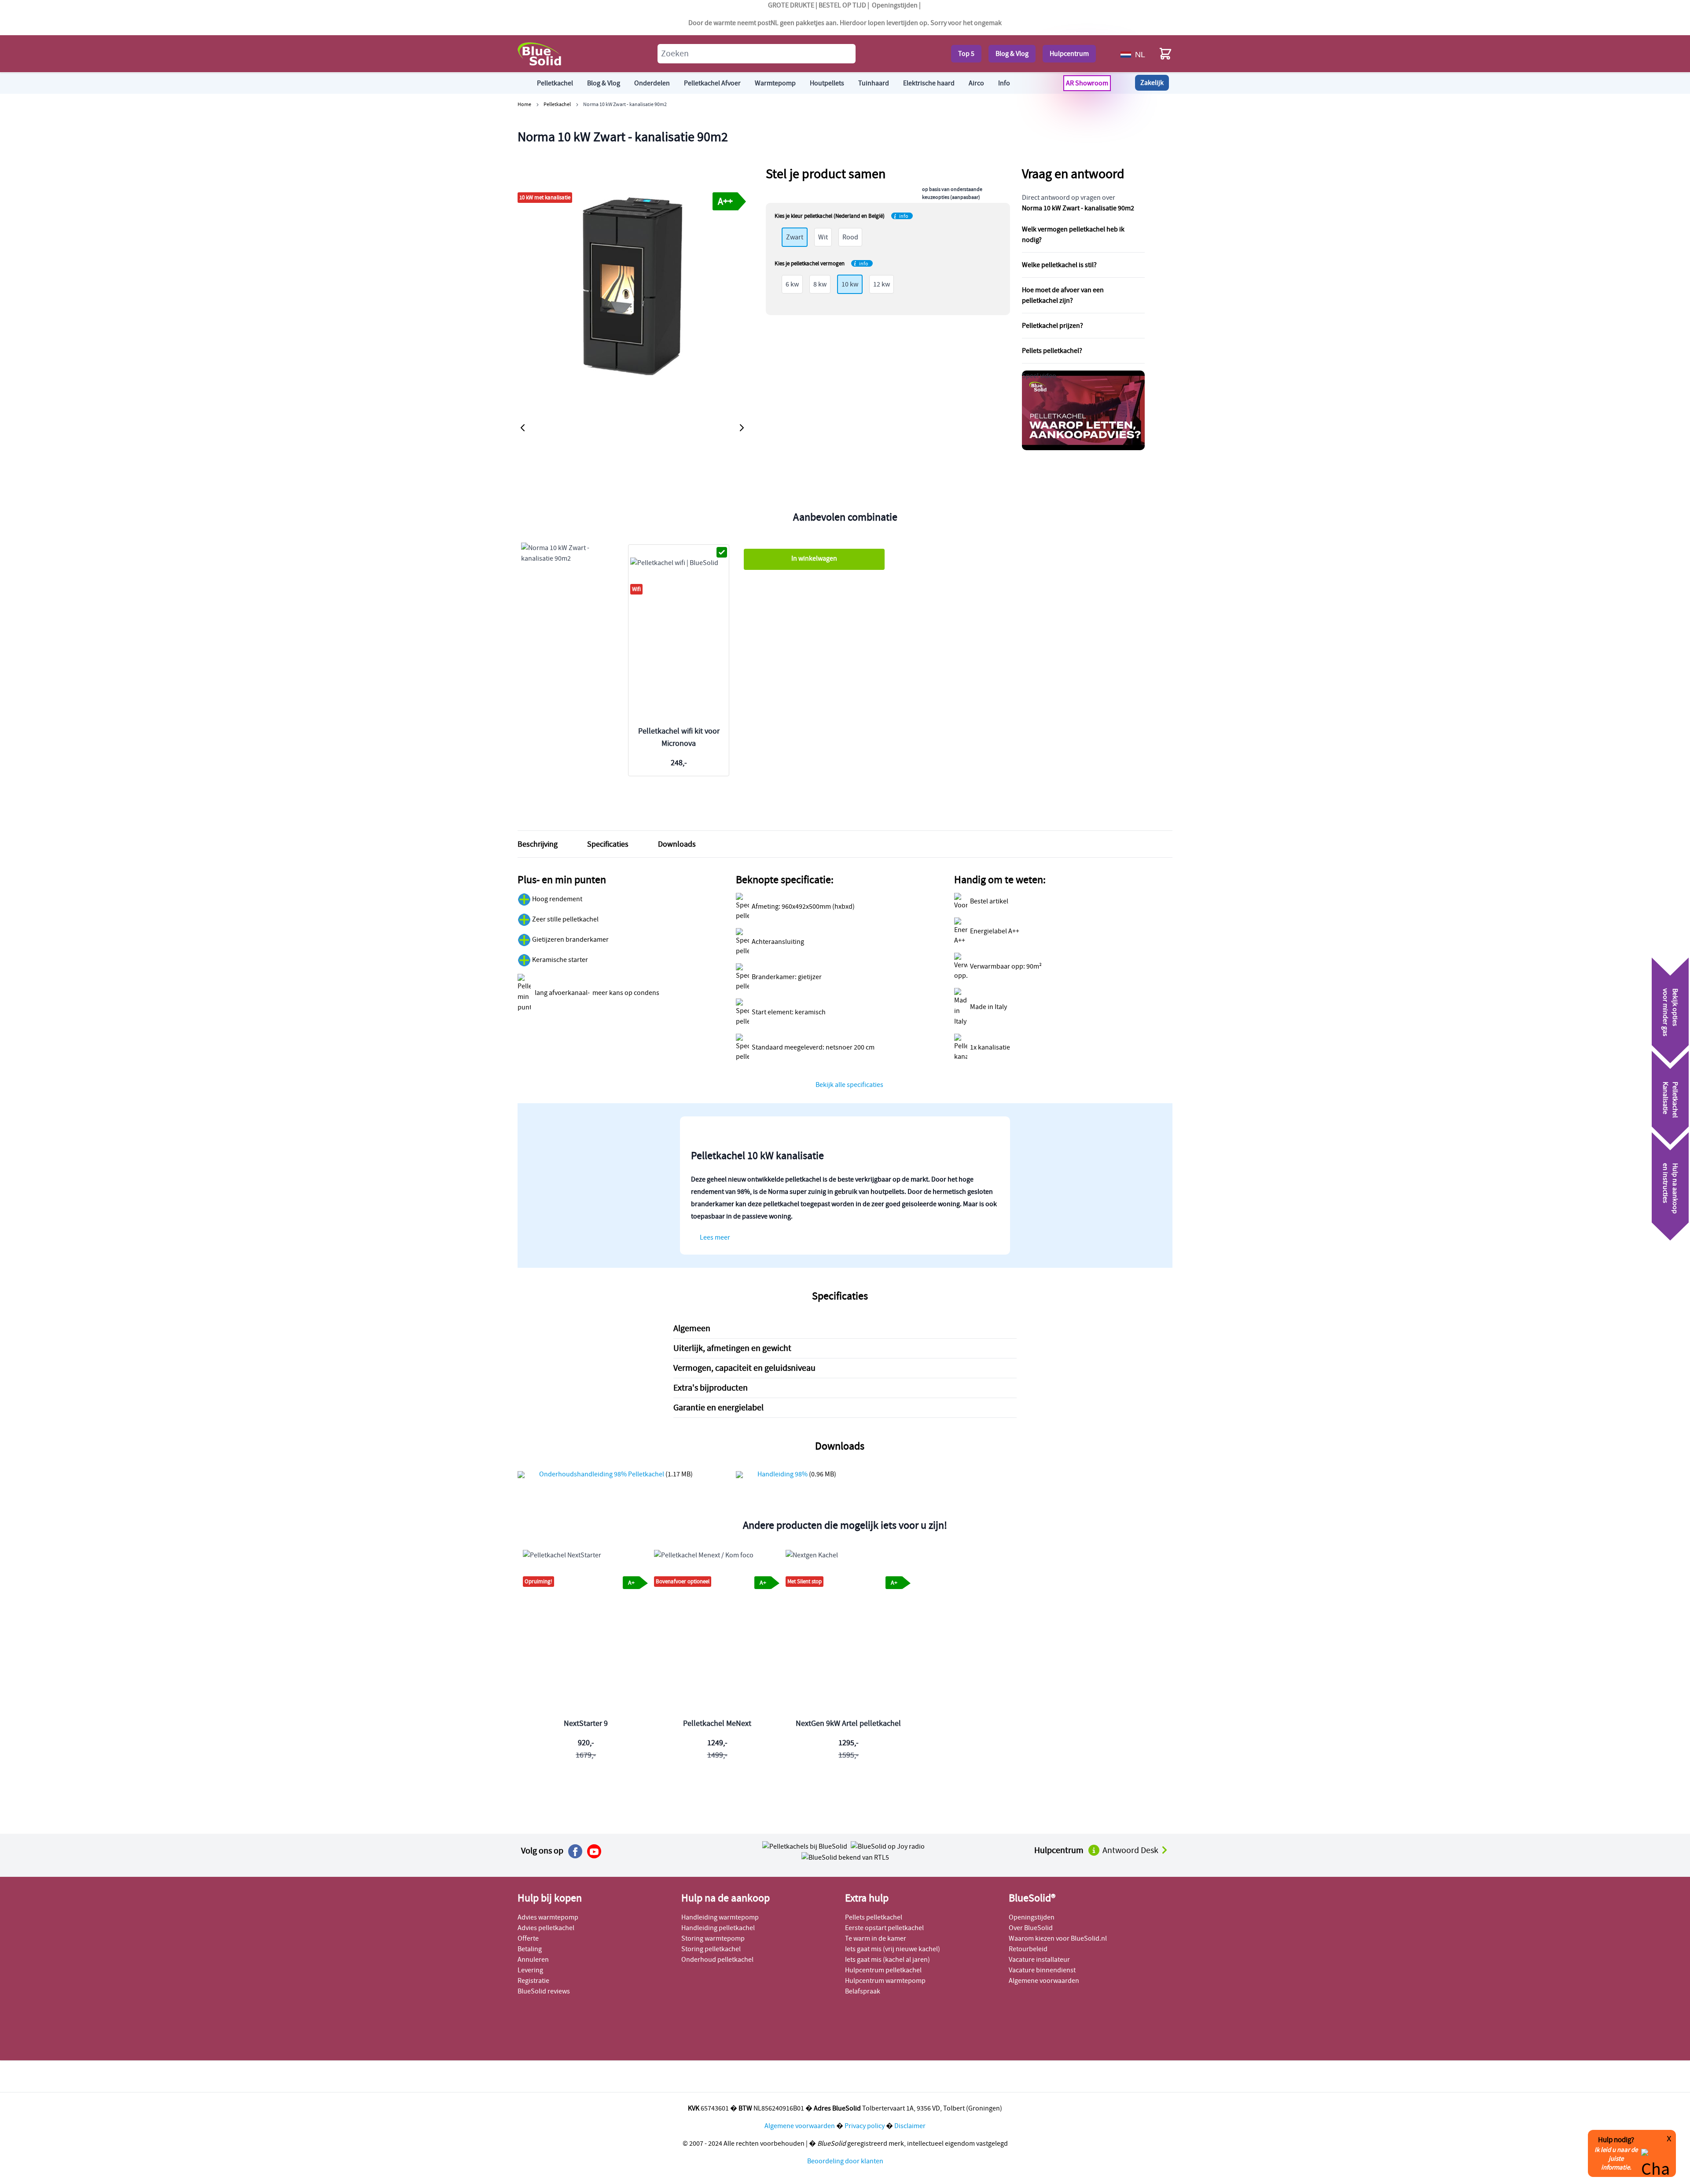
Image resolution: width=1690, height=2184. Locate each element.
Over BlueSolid (1031, 1928)
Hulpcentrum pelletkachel (883, 1970)
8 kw (820, 284)
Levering (530, 1970)
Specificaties (608, 844)
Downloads (677, 844)
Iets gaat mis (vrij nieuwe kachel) (893, 1949)
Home (524, 104)
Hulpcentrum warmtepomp (885, 1981)
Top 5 (966, 54)
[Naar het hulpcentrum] (1095, 1850)
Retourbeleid (1028, 1949)
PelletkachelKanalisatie (1670, 1100)
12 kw (882, 284)
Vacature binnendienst (1042, 1970)
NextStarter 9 (586, 1723)
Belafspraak (863, 1991)
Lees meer (715, 1237)
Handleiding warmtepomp (720, 1917)
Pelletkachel (557, 104)
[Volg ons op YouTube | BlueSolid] (594, 1851)
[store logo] (540, 54)
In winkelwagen (814, 558)
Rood (850, 237)
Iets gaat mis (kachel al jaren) (887, 1960)
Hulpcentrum (1069, 54)
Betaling (530, 1949)
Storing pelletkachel (711, 1949)
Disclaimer (910, 2126)
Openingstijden (895, 5)
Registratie (533, 1981)
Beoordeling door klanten (845, 2161)
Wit (823, 237)
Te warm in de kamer (876, 1938)
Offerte (528, 1938)
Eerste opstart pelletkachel (884, 1928)
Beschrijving (538, 844)
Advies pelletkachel (546, 1928)
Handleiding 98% (783, 1474)
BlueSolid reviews (544, 1991)
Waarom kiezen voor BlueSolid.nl (1058, 1938)
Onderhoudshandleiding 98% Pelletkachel (602, 1474)
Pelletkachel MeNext (717, 1723)
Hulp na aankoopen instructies (1670, 1188)
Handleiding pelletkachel (718, 1928)
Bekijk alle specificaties (849, 1085)
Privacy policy (865, 2126)
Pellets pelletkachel (874, 1917)
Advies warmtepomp (548, 1917)
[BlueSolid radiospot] (805, 1846)
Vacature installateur (1039, 1960)
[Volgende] (742, 428)
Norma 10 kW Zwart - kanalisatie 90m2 (625, 104)
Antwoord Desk (1131, 1850)
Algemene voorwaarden (1044, 1981)
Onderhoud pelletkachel (717, 1960)
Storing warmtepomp (713, 1938)
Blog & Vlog (1012, 54)
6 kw (792, 284)
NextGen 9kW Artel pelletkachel (848, 1723)
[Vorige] (523, 428)
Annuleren (533, 1960)
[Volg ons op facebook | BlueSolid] (575, 1851)
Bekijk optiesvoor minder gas (1670, 1012)
